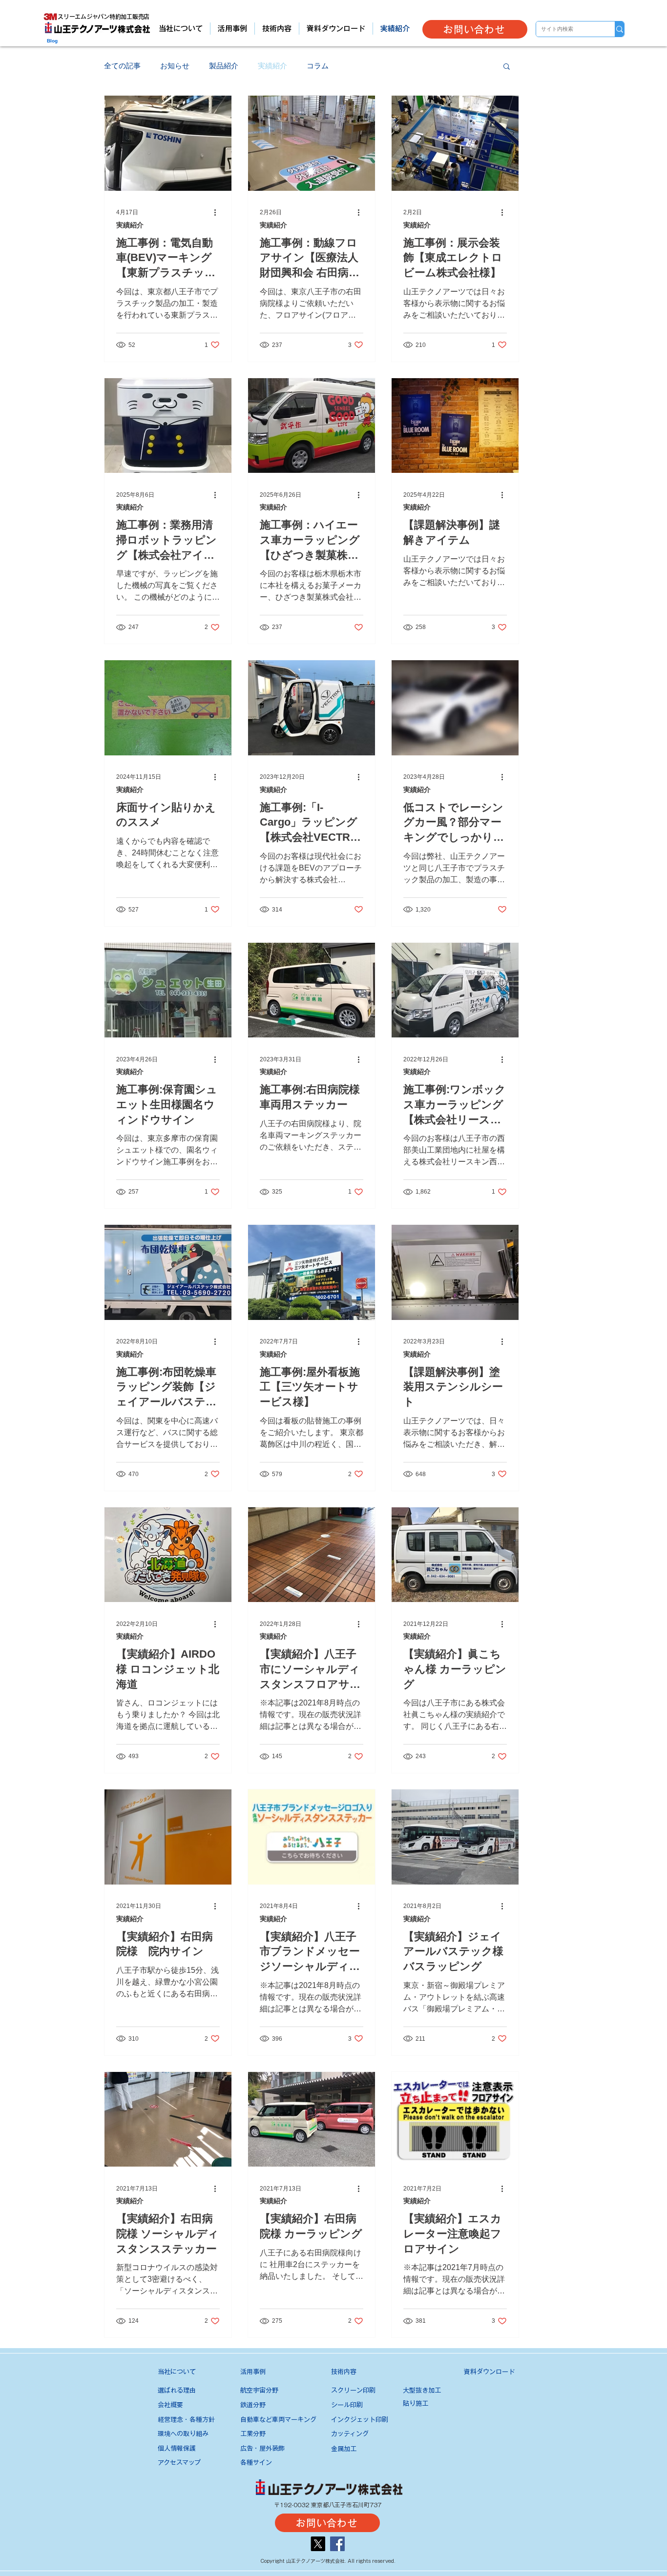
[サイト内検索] (619, 29)
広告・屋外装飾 (262, 2448)
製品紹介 (224, 66)
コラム (318, 66)
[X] (318, 2544)
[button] (507, 67)
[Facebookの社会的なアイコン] (337, 2544)
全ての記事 (122, 66)
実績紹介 (272, 66)
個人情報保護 (177, 2448)
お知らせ (175, 66)
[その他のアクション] (218, 213)
